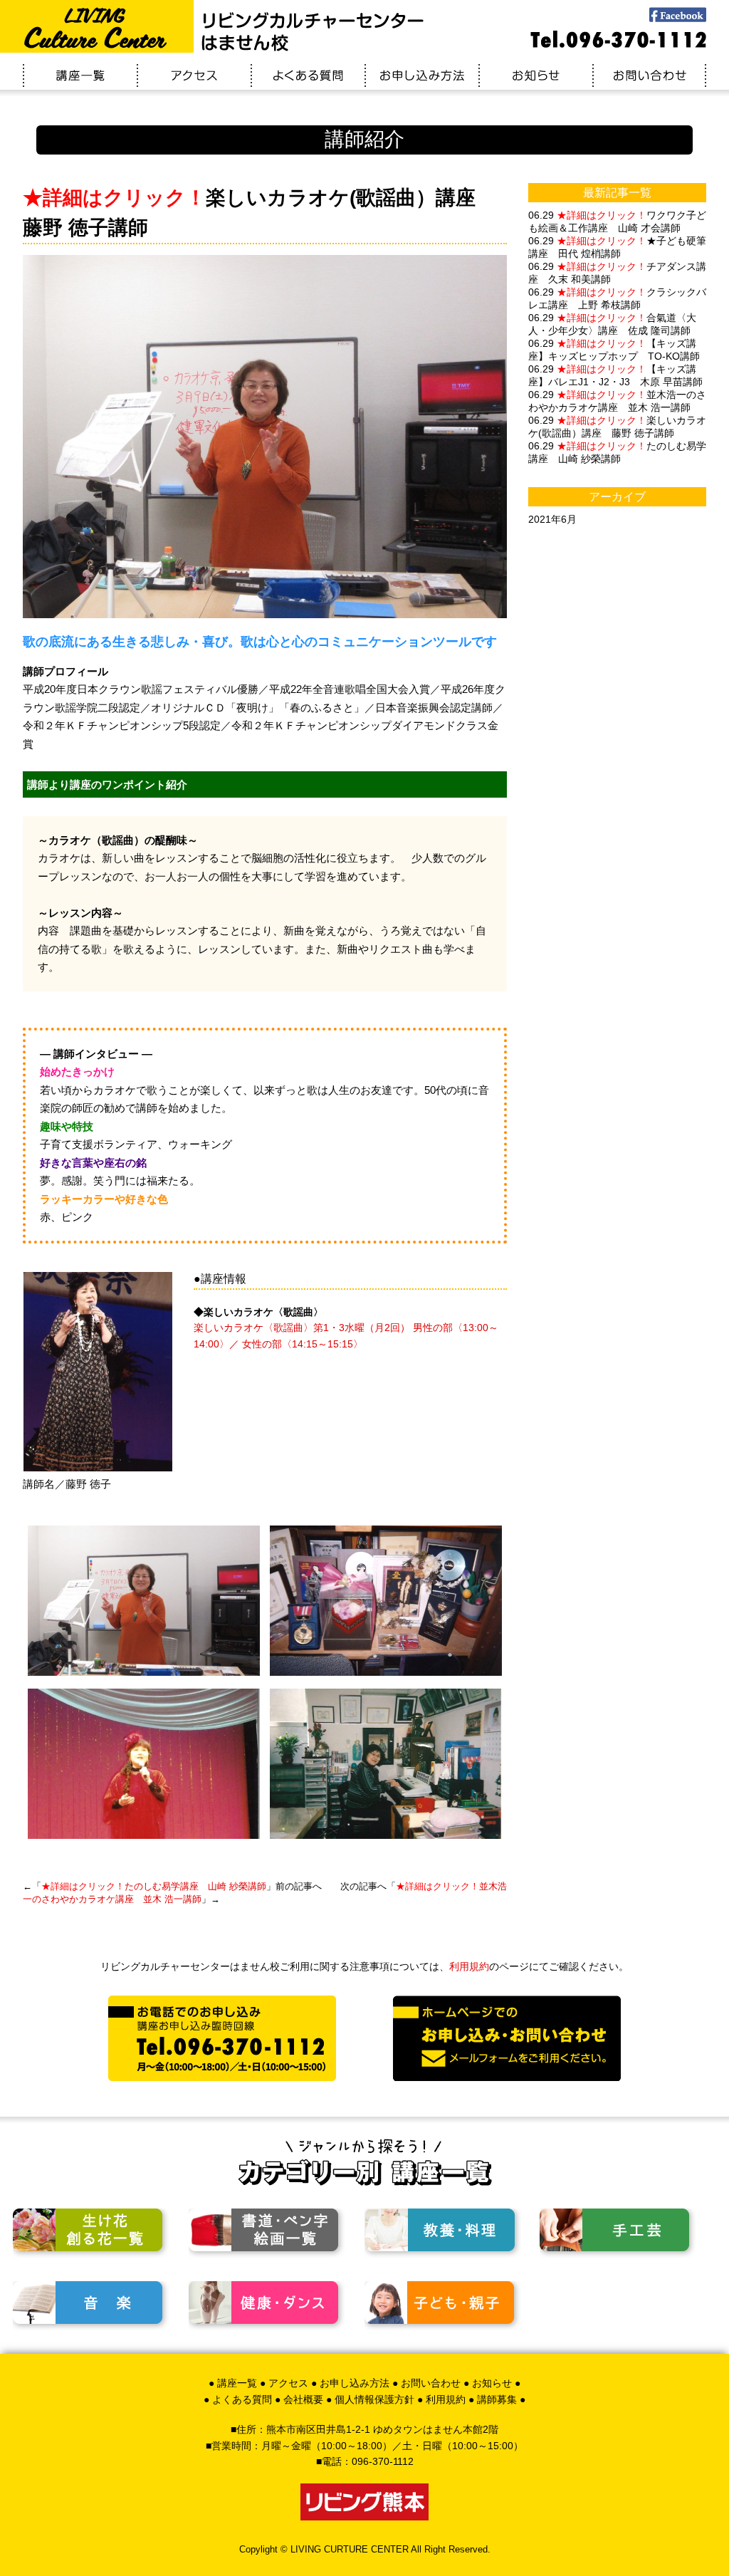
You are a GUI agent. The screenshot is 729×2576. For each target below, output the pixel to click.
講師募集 (497, 2399)
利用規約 (469, 1966)
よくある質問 (242, 2399)
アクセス (288, 2383)
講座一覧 (237, 2383)
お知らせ (492, 2383)
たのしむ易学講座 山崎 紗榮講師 (154, 1886)
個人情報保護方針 (374, 2399)
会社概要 (303, 2399)
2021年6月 (552, 519)
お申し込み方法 (355, 2383)
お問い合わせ (431, 2383)
